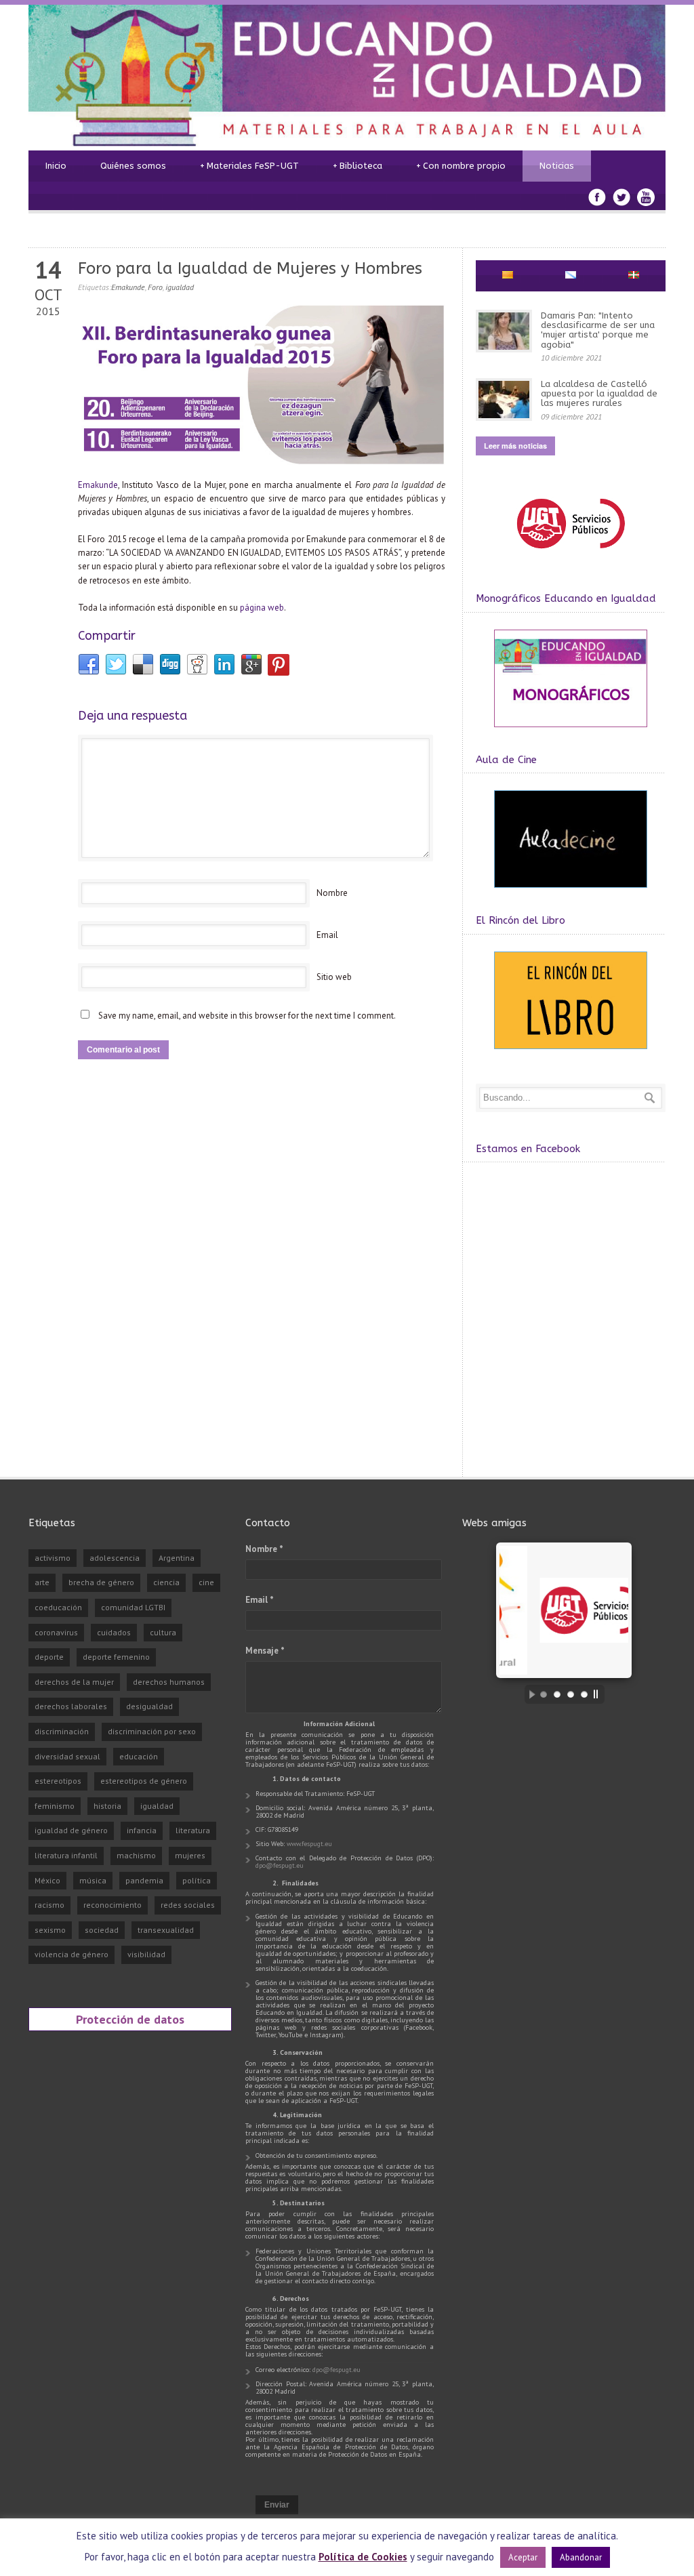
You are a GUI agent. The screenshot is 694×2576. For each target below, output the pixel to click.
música (93, 1880)
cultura (163, 1632)
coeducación (58, 1607)
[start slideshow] (529, 1694)
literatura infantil (66, 1855)
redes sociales (188, 1905)
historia (107, 1806)
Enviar (277, 2505)
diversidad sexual (67, 1756)
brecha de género (101, 1582)
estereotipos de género (144, 1781)
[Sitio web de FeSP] (570, 555)
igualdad (180, 287)
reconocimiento (113, 1905)
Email (327, 935)
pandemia (144, 1880)
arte (42, 1582)
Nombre (332, 893)
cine (206, 1582)
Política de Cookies (363, 2557)
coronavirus (56, 1632)
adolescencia (115, 1558)
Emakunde (128, 287)
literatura (193, 1830)
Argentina (177, 1558)
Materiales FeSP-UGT (249, 166)
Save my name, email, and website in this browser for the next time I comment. (247, 1016)
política (197, 1880)
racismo (49, 1905)
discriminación (62, 1731)
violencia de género (72, 1954)
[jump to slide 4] (584, 1694)
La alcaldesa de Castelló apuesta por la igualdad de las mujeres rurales (599, 394)
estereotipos (58, 1781)
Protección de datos (130, 2019)
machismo (136, 1855)
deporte (49, 1657)
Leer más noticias (515, 446)
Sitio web (334, 977)
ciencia (166, 1582)
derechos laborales (71, 1706)
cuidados (114, 1632)
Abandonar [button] (581, 2557)
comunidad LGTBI (133, 1607)
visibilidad (146, 1954)
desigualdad (149, 1706)
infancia (142, 1830)
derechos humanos (169, 1682)
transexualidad (166, 1930)
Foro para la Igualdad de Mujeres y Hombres (250, 268)
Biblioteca (358, 166)
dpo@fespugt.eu (280, 1865)
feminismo (55, 1806)
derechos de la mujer (74, 1682)
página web (262, 608)
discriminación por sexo (152, 1731)
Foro (155, 287)
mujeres (190, 1855)
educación (139, 1756)
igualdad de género (71, 1830)
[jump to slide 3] (571, 1694)
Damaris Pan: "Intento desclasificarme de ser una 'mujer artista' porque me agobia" (598, 330)
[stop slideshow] (599, 1694)
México (47, 1880)
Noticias (557, 166)
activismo (53, 1558)
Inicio (56, 166)
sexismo (50, 1930)
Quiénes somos (133, 166)
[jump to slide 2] (557, 1694)
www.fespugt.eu (309, 1844)
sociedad (102, 1930)
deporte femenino (116, 1657)
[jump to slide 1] (544, 1694)
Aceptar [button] (523, 2557)
